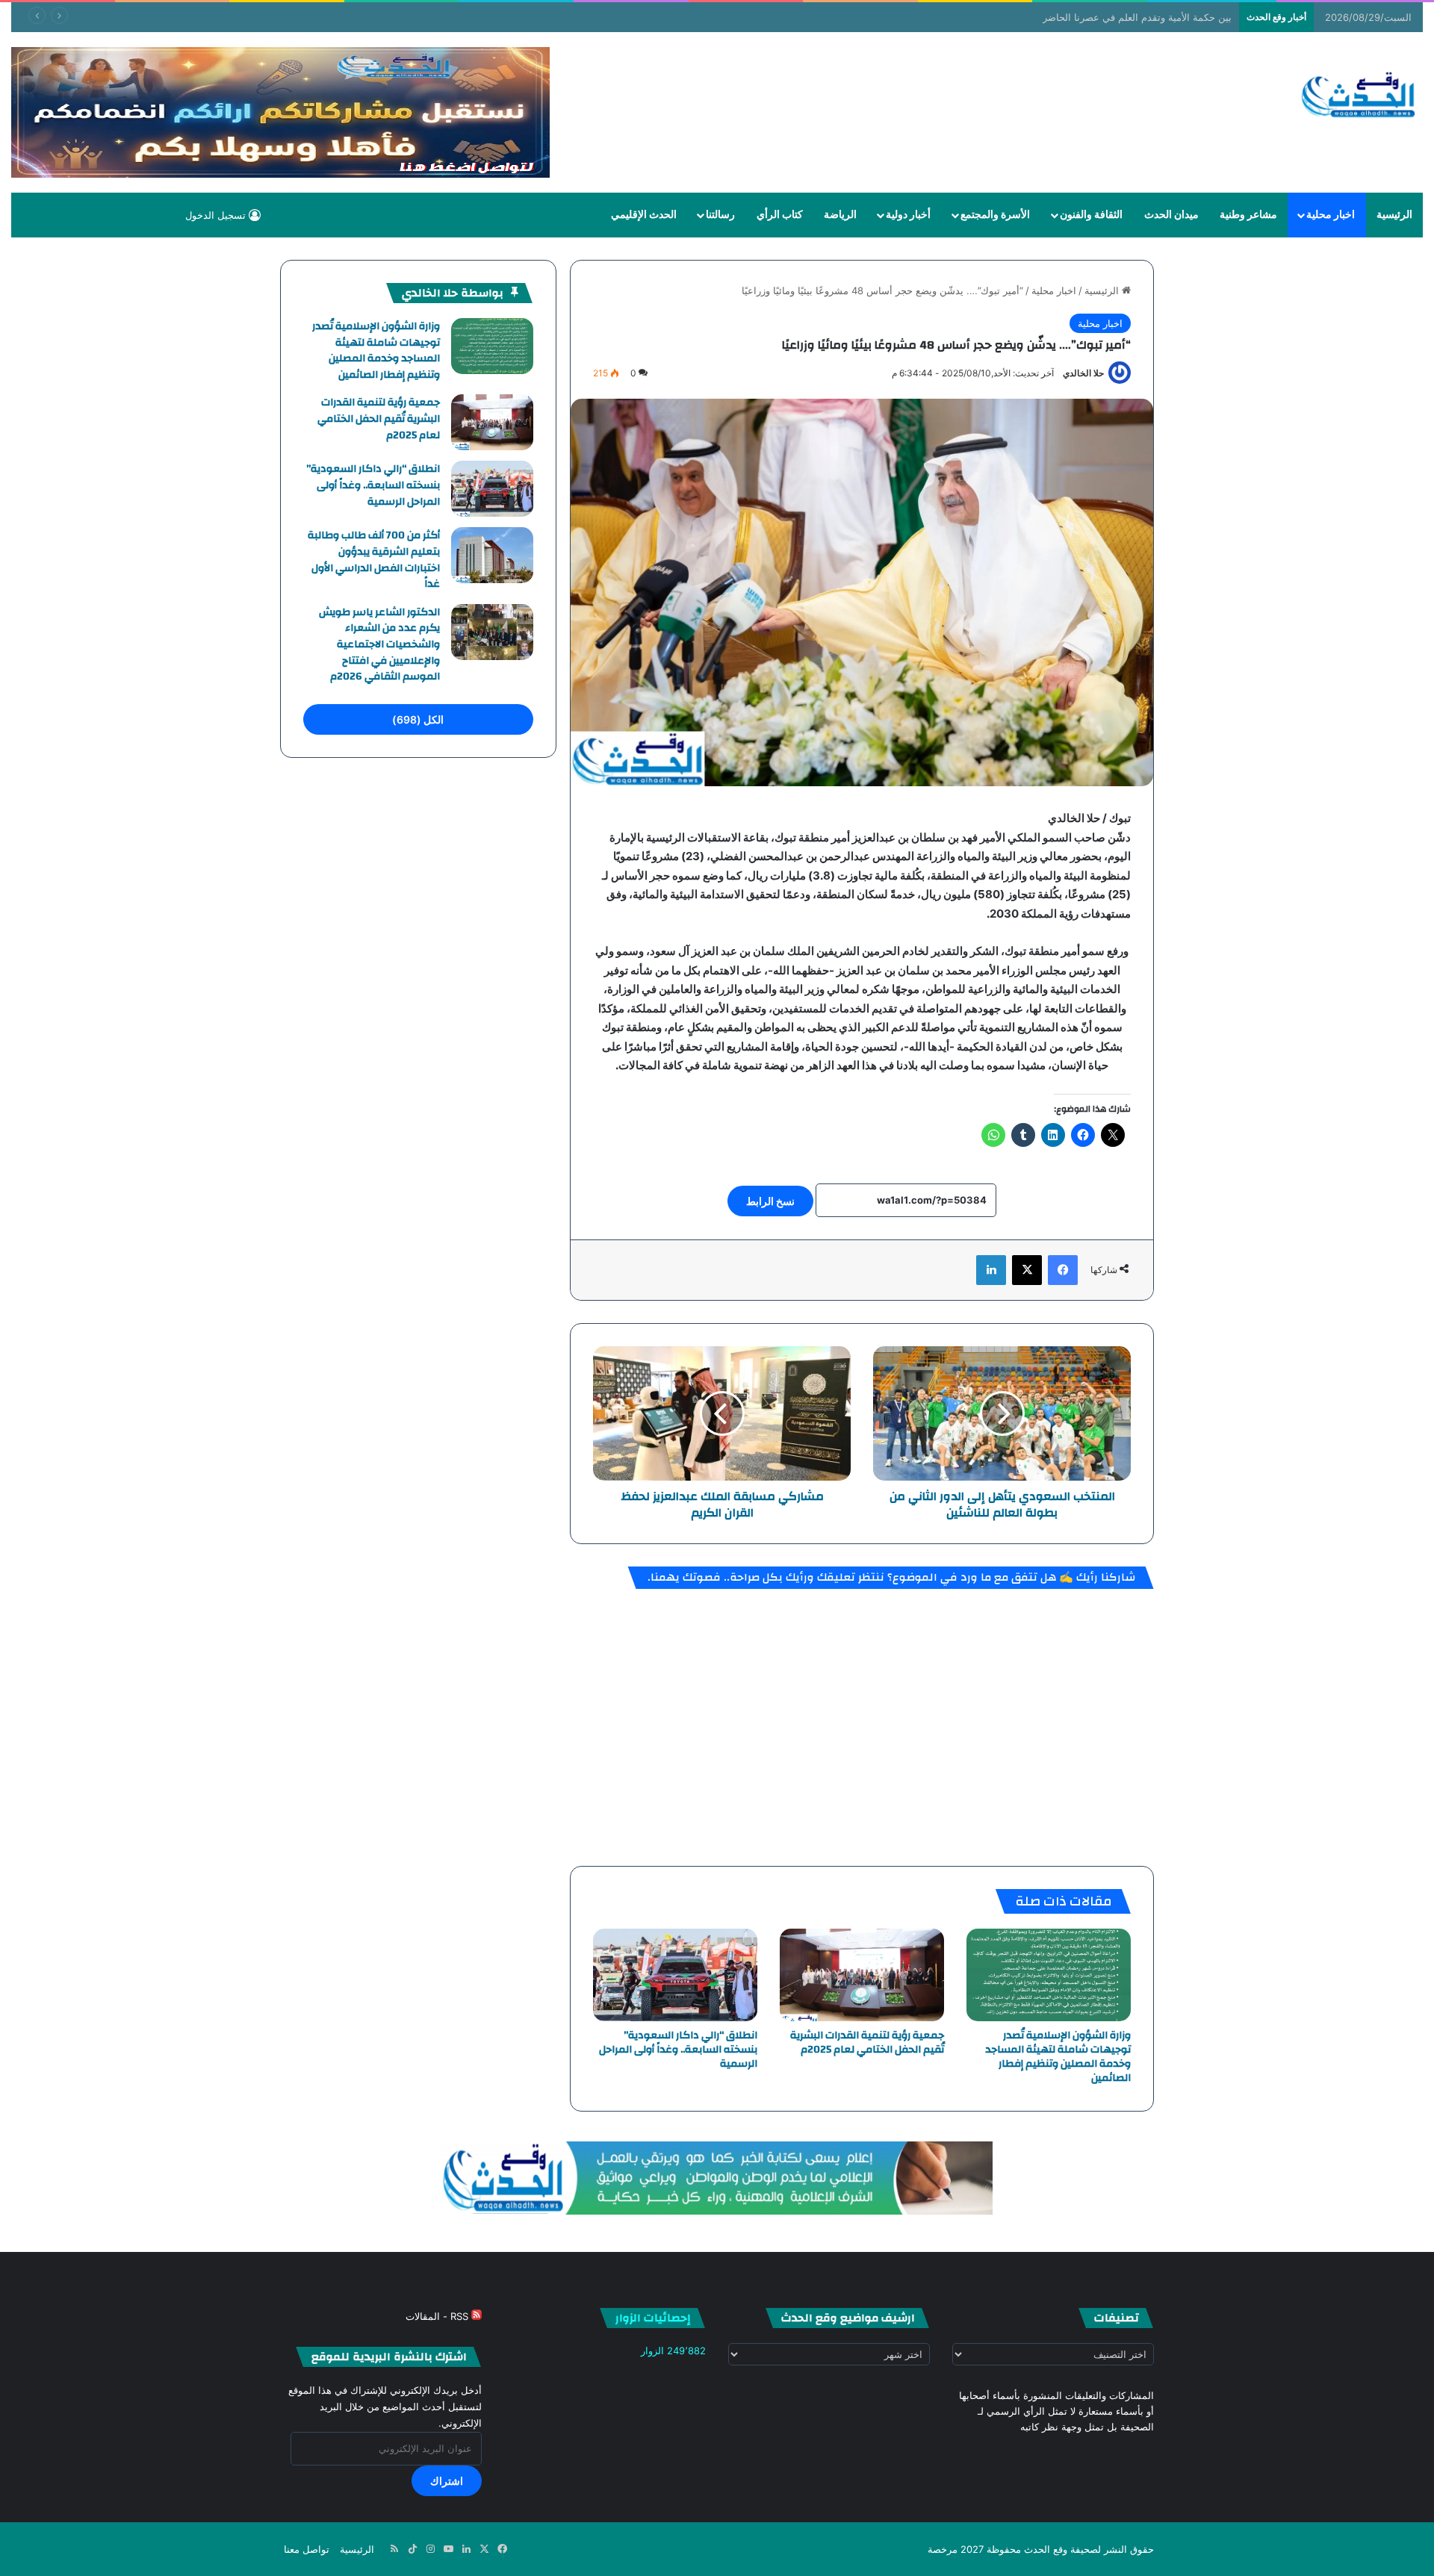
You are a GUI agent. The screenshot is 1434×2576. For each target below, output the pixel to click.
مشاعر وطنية (1248, 215)
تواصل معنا (307, 2549)
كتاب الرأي (780, 215)
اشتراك (447, 2481)
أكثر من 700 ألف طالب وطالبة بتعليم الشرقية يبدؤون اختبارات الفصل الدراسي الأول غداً (374, 560)
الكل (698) (418, 719)
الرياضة (840, 215)
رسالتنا (720, 215)
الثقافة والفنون (1091, 215)
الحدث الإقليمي (644, 215)
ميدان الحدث (1171, 215)
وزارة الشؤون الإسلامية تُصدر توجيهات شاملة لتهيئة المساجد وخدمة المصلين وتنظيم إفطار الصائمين (1058, 2057)
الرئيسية (1394, 215)
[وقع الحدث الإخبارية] (1359, 96)
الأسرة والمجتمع (995, 215)
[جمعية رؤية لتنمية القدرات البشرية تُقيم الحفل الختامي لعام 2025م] (862, 1975)
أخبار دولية (908, 215)
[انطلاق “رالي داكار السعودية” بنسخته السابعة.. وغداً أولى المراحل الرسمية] (675, 1975)
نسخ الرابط (770, 1201)
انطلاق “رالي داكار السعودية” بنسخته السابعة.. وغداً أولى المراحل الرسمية (678, 2050)
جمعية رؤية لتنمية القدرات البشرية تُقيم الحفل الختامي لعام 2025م (867, 2043)
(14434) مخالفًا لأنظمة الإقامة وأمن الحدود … (1139, 17)
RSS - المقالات (438, 2316)
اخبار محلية (1331, 215)
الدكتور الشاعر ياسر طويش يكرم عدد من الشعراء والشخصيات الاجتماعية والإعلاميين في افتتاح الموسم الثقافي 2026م (379, 644)
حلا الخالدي (1083, 373)
